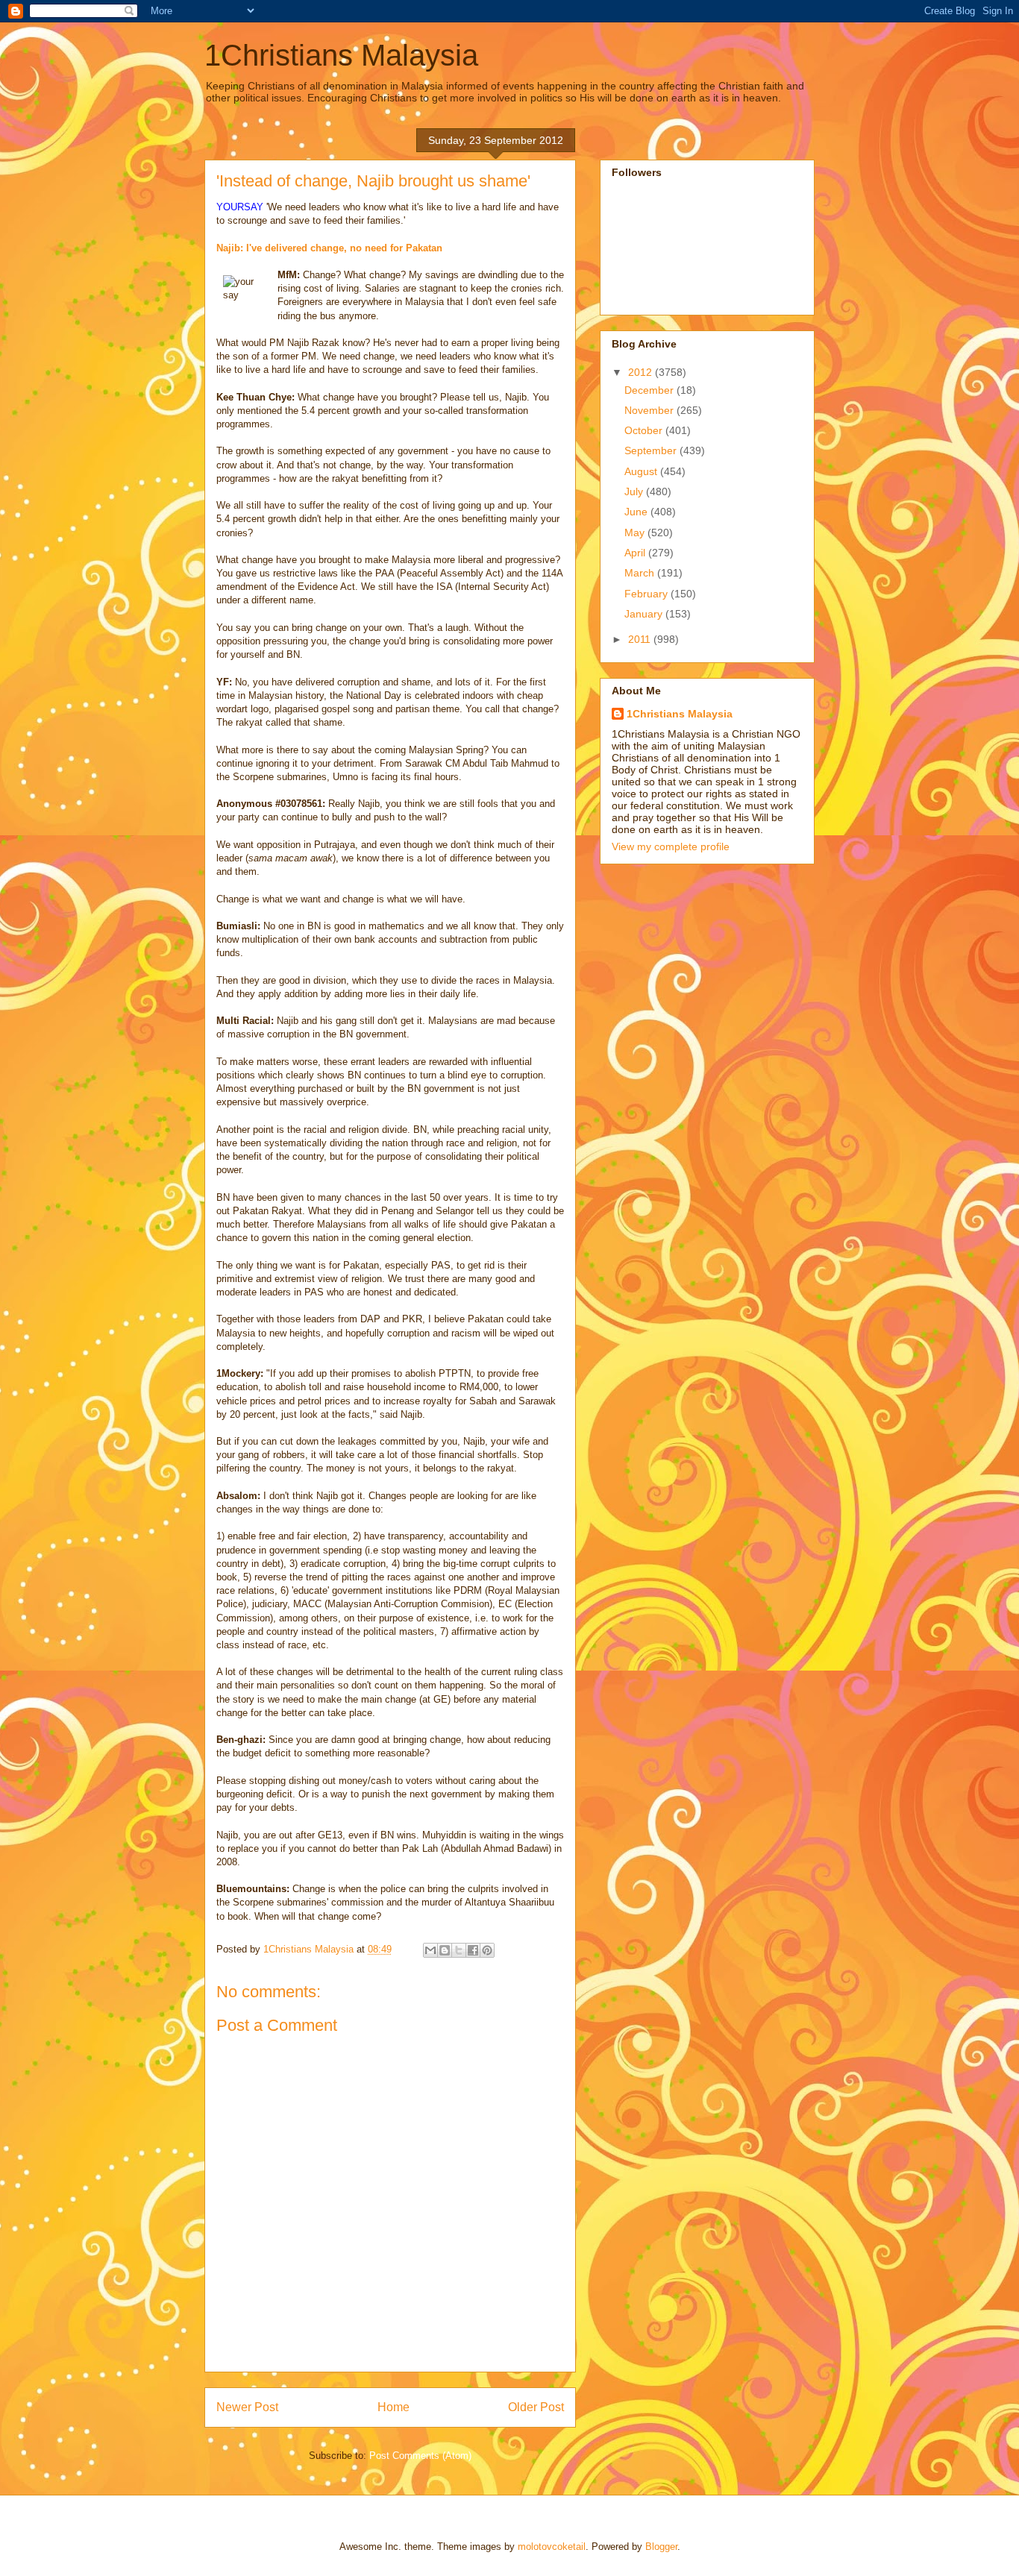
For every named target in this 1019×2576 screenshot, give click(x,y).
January (645, 614)
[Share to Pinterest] (487, 1950)
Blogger (661, 2547)
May (636, 533)
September (652, 450)
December (650, 390)
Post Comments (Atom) (420, 2456)
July (635, 491)
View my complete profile (671, 846)
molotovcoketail (552, 2547)
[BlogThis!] (445, 1950)
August (642, 471)
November (650, 410)
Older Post (536, 2407)
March (641, 573)
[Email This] (430, 1950)
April (636, 553)
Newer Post (247, 2407)
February (648, 594)
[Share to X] (459, 1950)
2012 (642, 372)
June (637, 512)
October (645, 430)
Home (394, 2407)
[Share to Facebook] (473, 1950)
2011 (641, 639)
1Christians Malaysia (341, 55)
